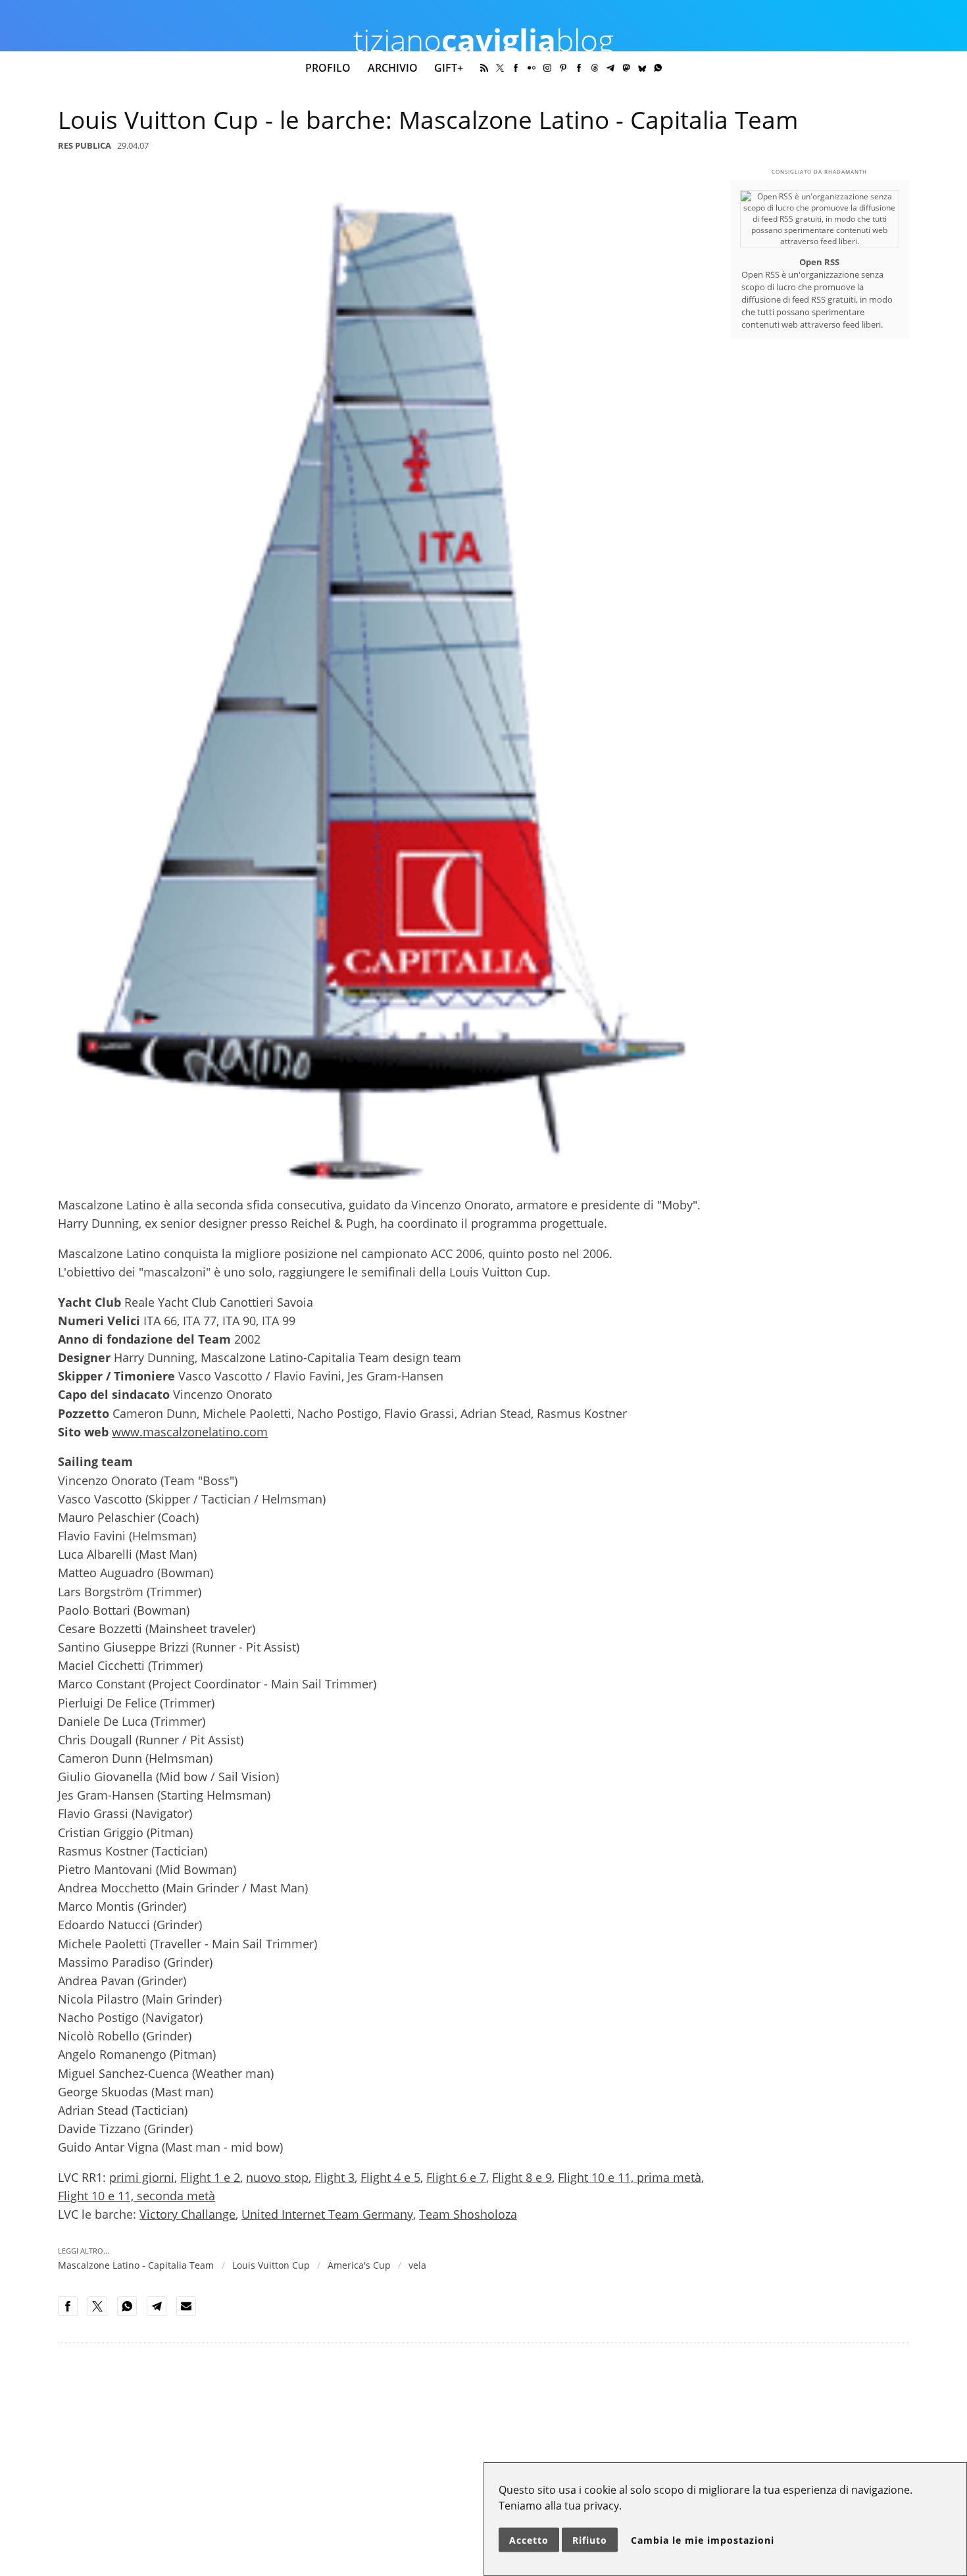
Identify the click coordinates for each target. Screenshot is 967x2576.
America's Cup (359, 2265)
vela (417, 2265)
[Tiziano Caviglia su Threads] (595, 68)
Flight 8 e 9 (522, 2177)
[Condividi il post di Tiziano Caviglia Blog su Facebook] (72, 2313)
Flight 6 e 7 (456, 2177)
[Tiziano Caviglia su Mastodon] (626, 68)
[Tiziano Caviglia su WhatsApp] (658, 68)
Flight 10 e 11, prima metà (630, 2177)
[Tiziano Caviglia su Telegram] (610, 68)
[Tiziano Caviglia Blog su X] (500, 68)
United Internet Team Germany (327, 2214)
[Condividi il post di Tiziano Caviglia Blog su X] (101, 2313)
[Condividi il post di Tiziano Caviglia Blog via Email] (190, 2313)
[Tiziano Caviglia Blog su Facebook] (579, 68)
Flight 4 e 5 (390, 2177)
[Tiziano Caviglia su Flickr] (532, 68)
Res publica (85, 145)
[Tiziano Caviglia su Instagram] (547, 68)
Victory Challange (187, 2214)
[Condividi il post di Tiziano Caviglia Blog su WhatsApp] (131, 2313)
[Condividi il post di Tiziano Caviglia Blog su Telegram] (161, 2313)
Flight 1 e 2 (210, 2177)
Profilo (328, 68)
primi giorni (142, 2177)
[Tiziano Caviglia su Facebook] (516, 68)
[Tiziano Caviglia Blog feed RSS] (484, 68)
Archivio (393, 68)
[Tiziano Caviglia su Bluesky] (642, 68)
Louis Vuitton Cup (271, 2265)
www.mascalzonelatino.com (190, 1432)
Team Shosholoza (468, 2214)
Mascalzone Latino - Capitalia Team (136, 2265)
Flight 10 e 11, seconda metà (136, 2196)
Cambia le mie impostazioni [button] (703, 2540)
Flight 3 (335, 2177)
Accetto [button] (529, 2540)
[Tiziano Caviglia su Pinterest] (563, 68)
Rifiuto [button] (590, 2540)
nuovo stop (277, 2177)
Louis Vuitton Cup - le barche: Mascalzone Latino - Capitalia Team (428, 120)
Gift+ (449, 68)
